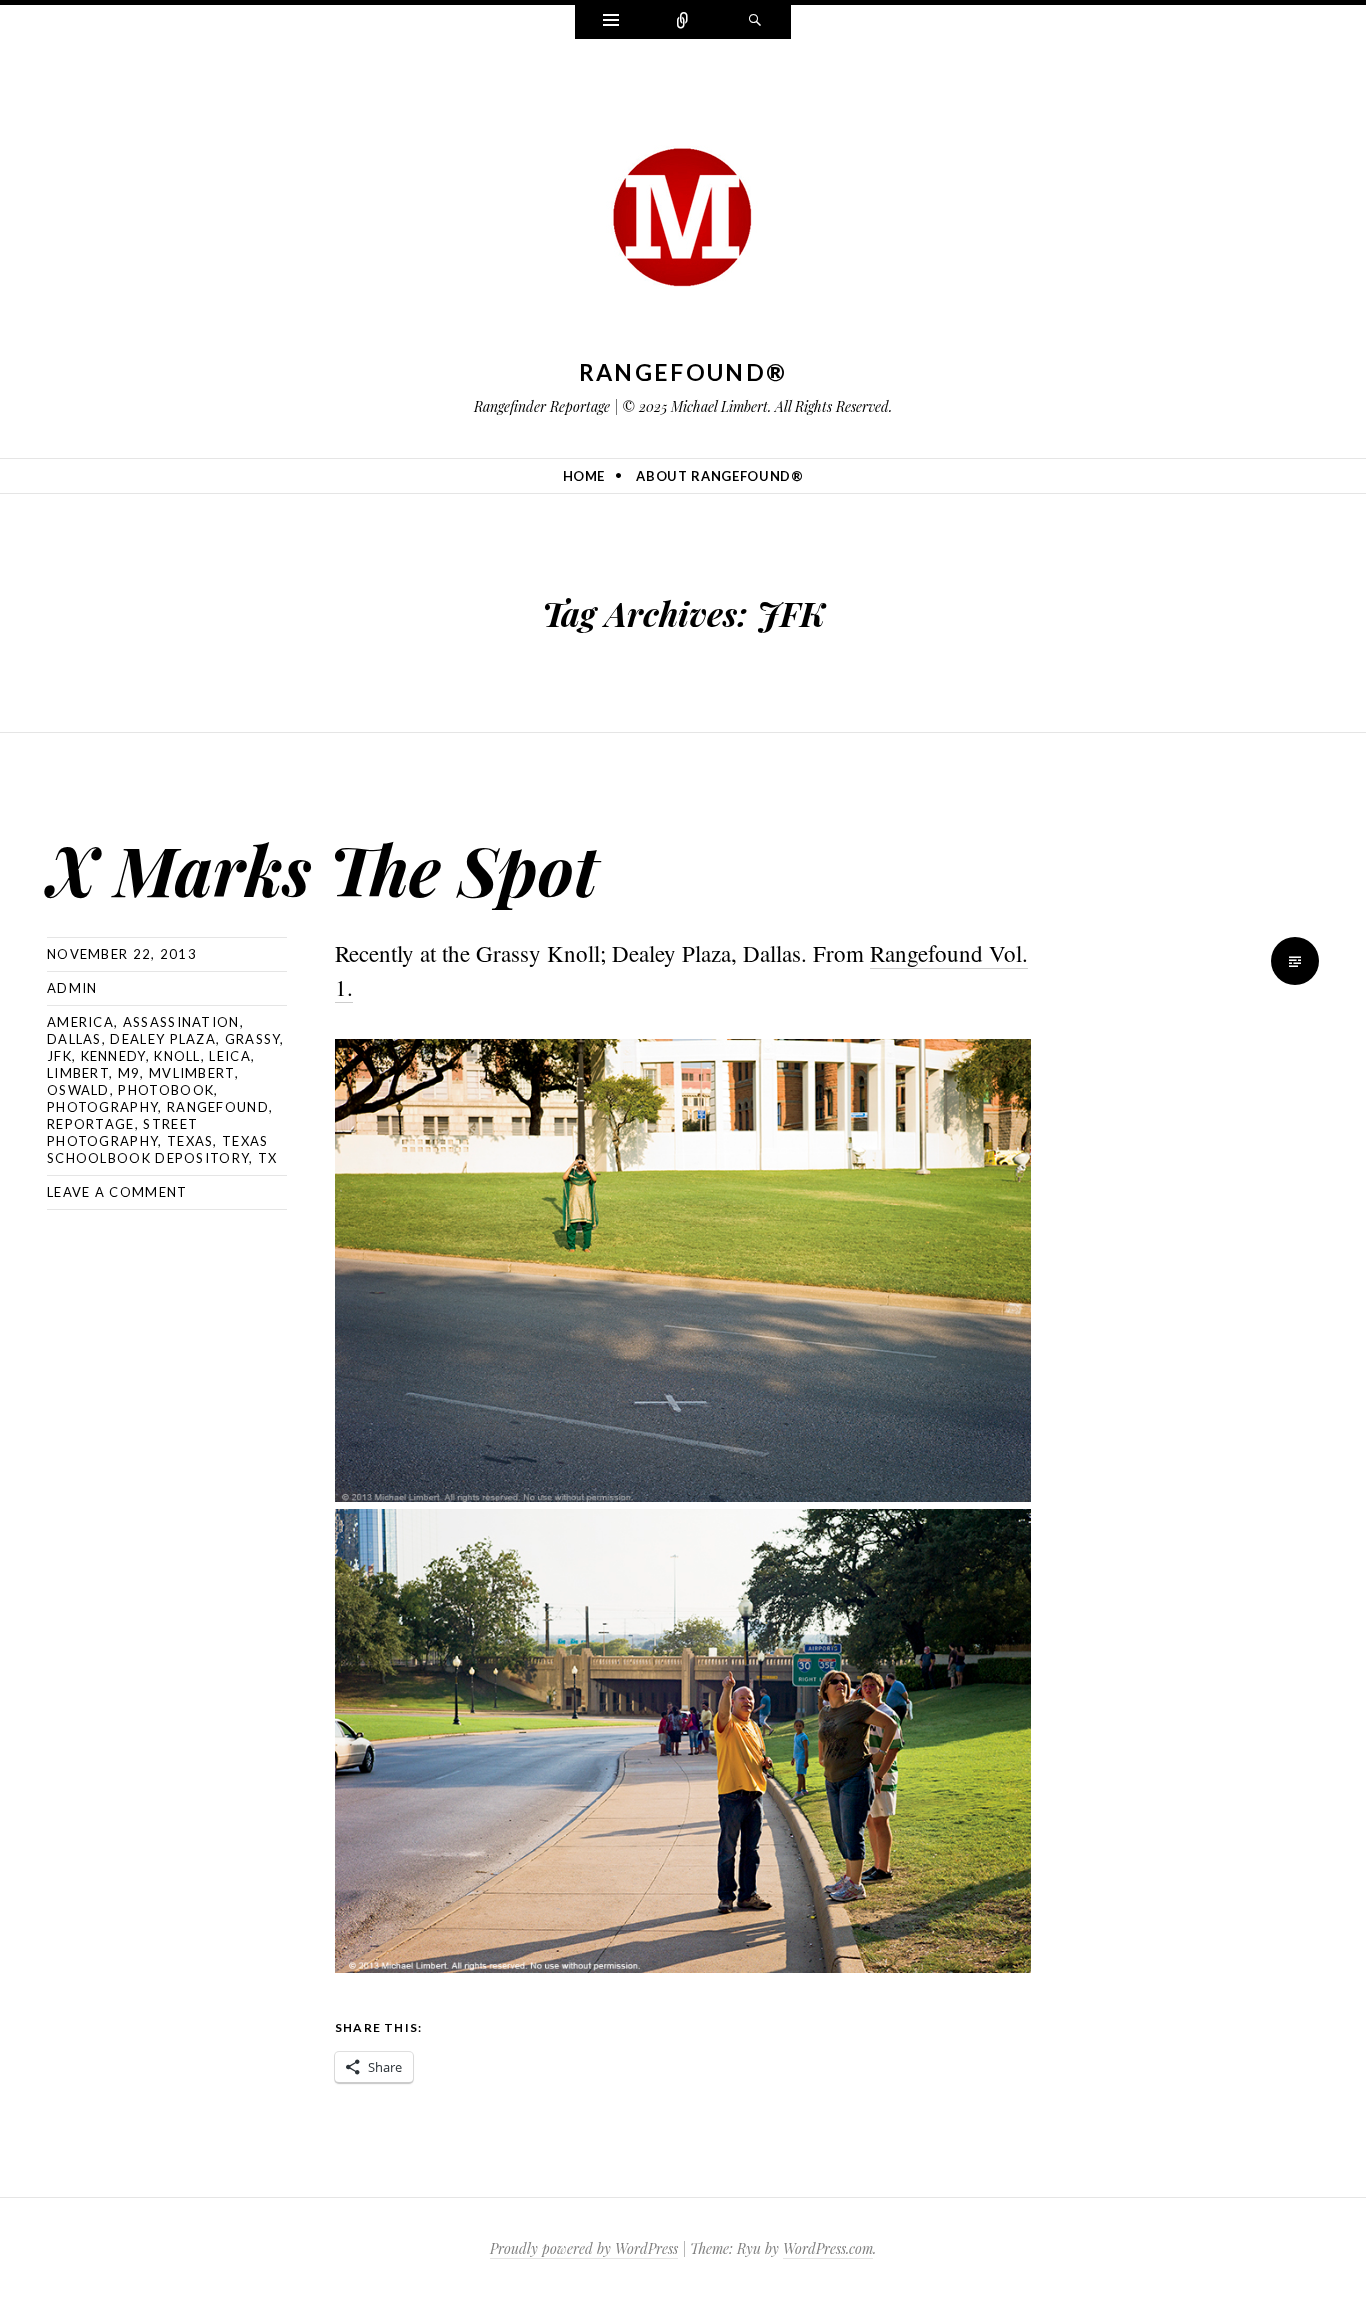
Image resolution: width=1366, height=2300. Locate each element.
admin (72, 988)
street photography (122, 1132)
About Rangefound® (719, 476)
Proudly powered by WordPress (584, 2248)
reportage (91, 1124)
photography (102, 1107)
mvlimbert (192, 1073)
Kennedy (113, 1056)
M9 (129, 1073)
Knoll (177, 1056)
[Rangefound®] (683, 211)
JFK (59, 1056)
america (80, 1022)
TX (268, 1158)
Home (584, 476)
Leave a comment (117, 1192)
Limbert (78, 1073)
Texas (190, 1141)
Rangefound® (683, 372)
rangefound (218, 1107)
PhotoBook (166, 1090)
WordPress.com (828, 2248)
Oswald (78, 1090)
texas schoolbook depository (158, 1149)
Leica (230, 1056)
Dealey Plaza (163, 1039)
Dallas (74, 1039)
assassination (181, 1022)
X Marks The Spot (322, 868)
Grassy (253, 1039)
